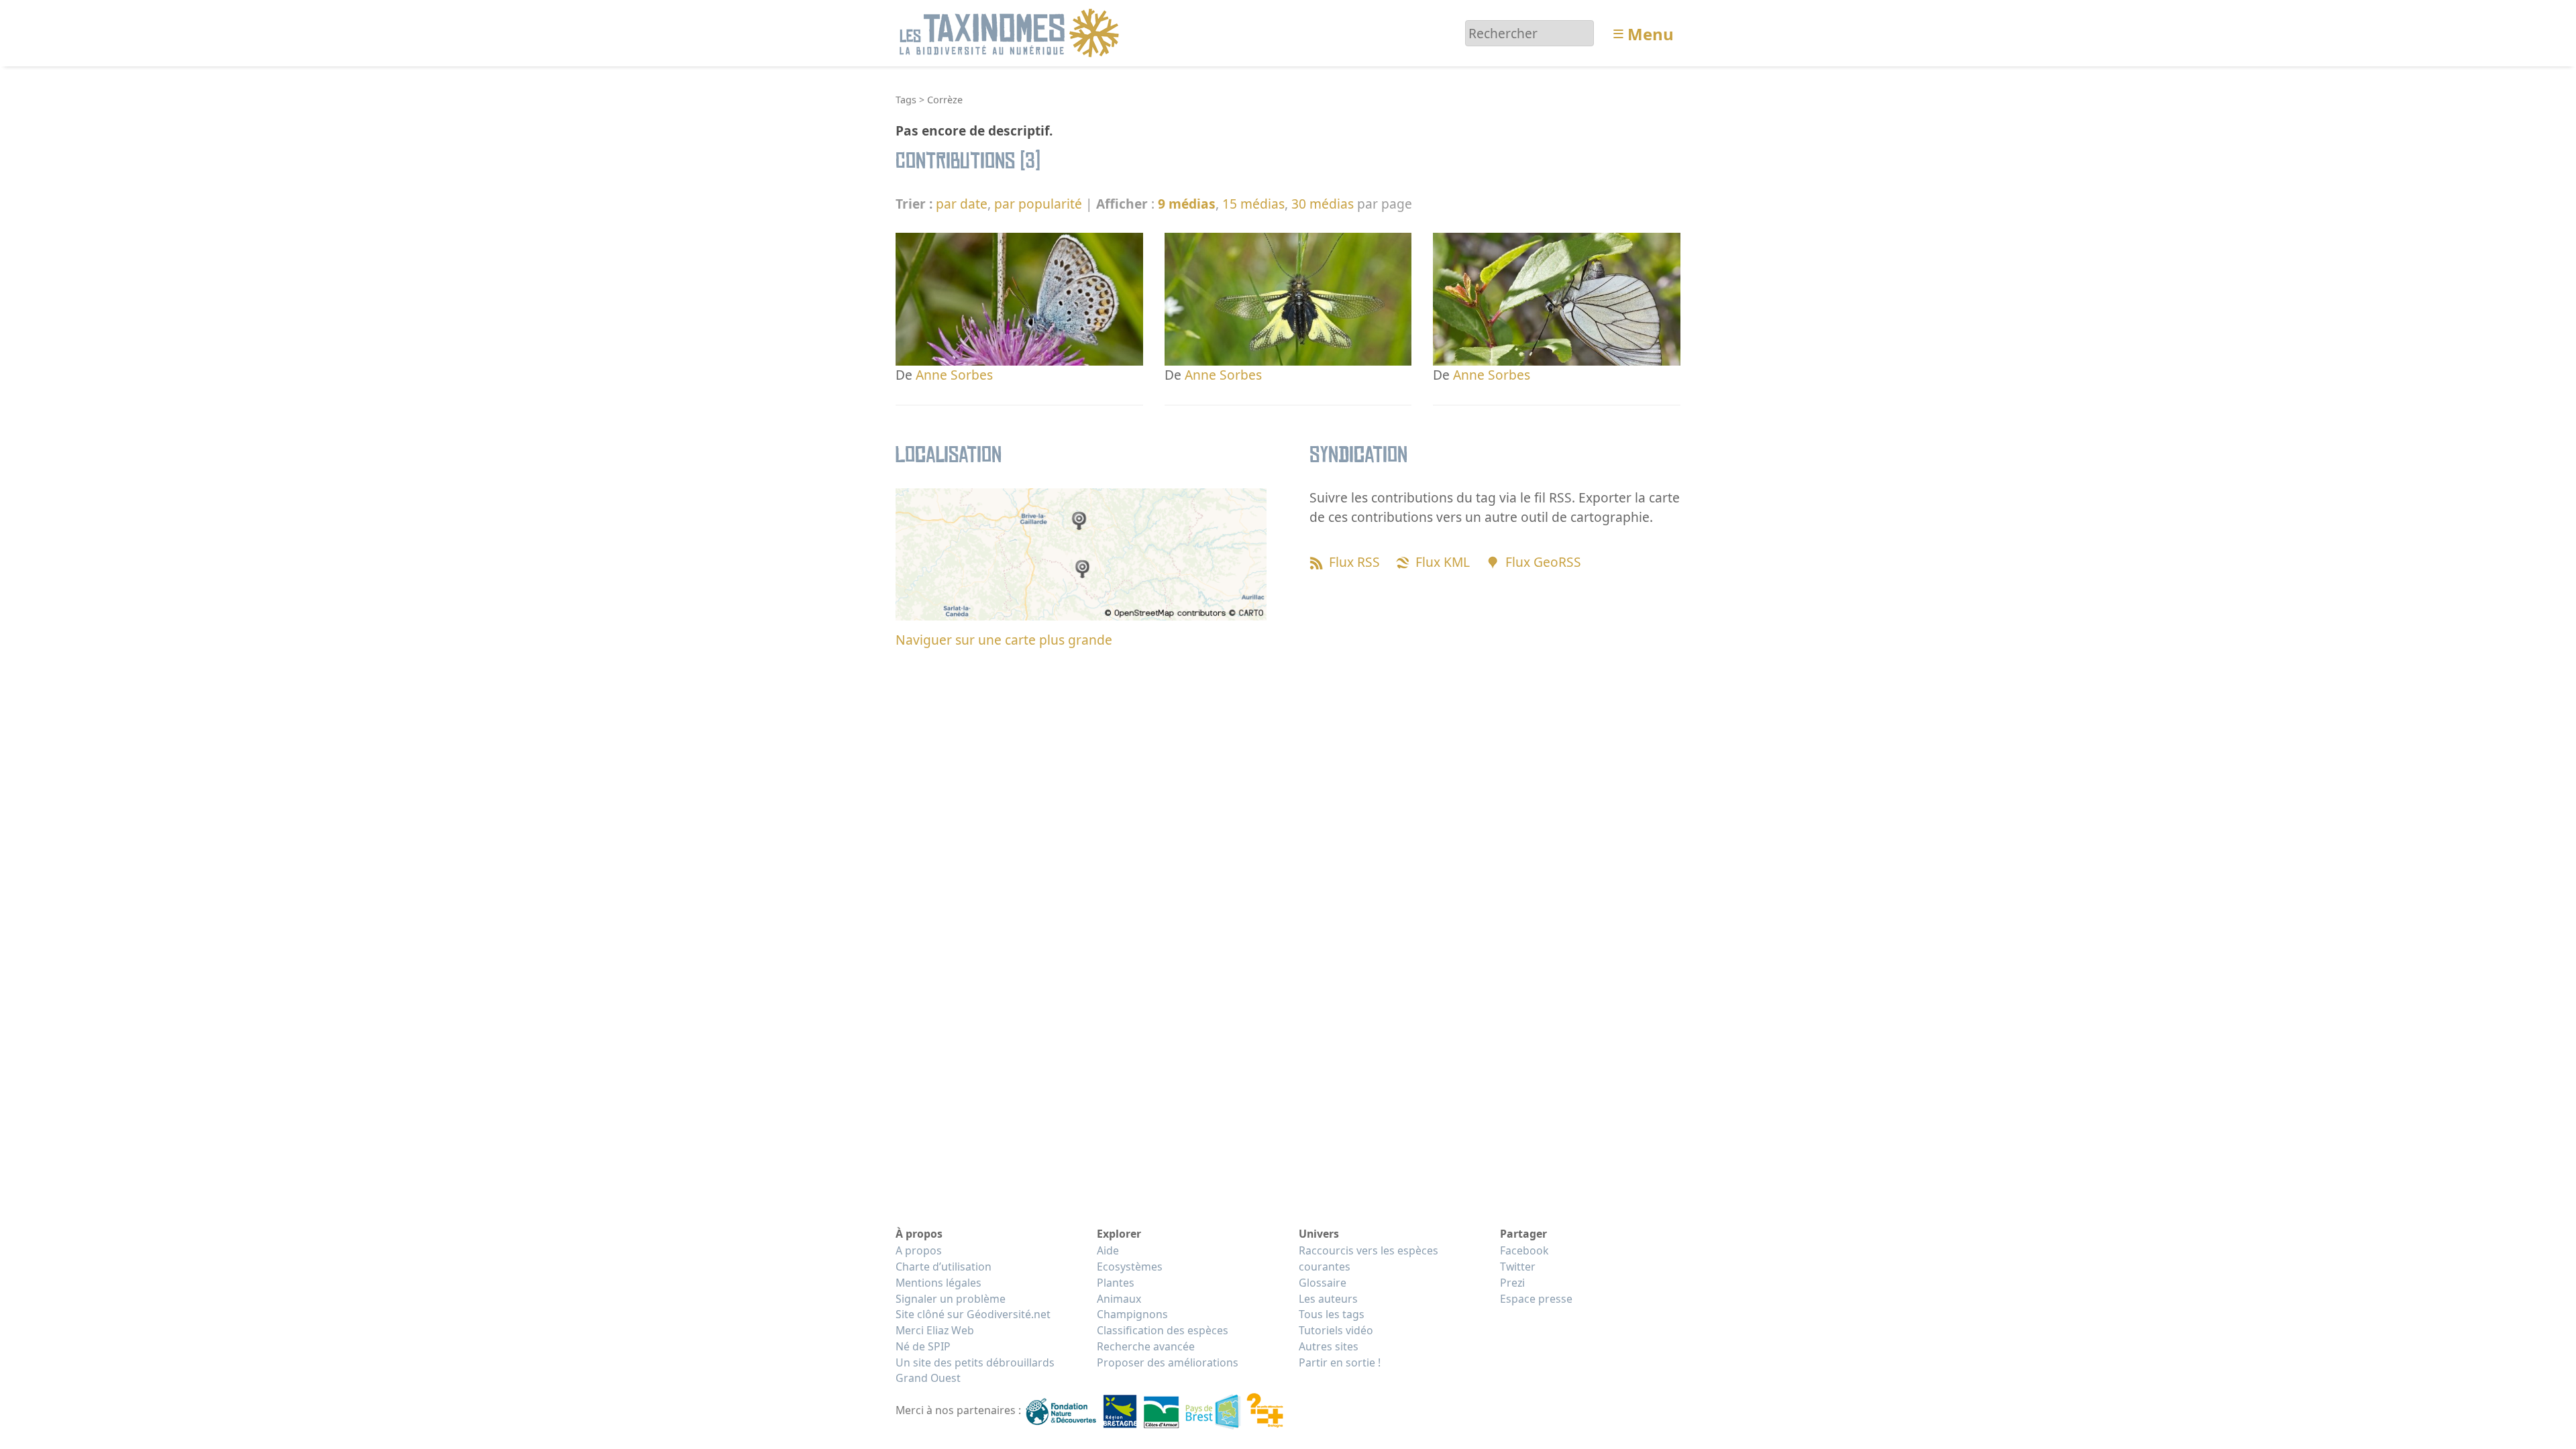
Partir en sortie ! (1340, 1362)
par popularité (1038, 204)
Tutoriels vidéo (1336, 1330)
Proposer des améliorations (1168, 1362)
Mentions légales (938, 1283)
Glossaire (1323, 1283)
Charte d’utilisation (944, 1267)
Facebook (1524, 1250)
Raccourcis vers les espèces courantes (1368, 1258)
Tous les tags (1332, 1314)
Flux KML (1443, 562)
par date (962, 204)
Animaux (1119, 1299)
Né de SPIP (923, 1346)
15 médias (1253, 204)
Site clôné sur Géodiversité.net (973, 1314)
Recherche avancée (1146, 1346)
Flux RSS (1354, 562)
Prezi (1512, 1283)
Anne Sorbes (954, 375)
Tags (906, 100)
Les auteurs (1328, 1299)
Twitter (1518, 1267)
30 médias (1323, 204)
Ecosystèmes (1130, 1267)
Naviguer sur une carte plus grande (1004, 640)
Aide (1108, 1250)
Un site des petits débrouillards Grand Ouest (975, 1371)
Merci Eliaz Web (935, 1330)
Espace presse (1536, 1299)
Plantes (1116, 1283)
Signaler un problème (951, 1299)
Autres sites (1329, 1346)
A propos (919, 1250)
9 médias (1187, 204)
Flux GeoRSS (1543, 562)
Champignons (1132, 1314)
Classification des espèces (1163, 1330)
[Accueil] (1011, 32)
